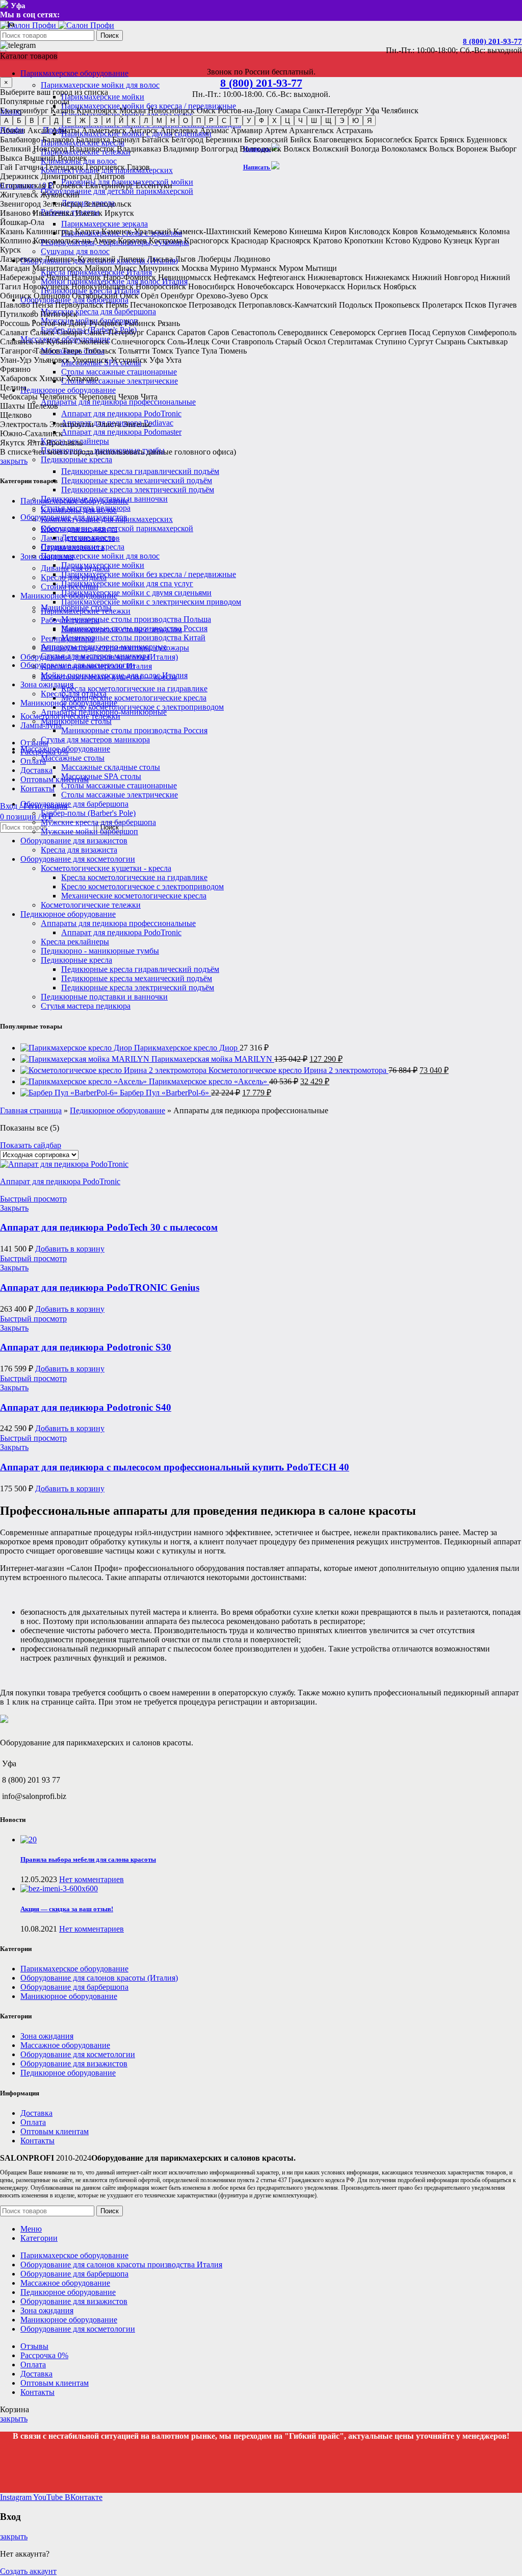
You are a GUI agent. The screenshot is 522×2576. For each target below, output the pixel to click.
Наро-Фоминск (129, 277)
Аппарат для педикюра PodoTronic (121, 414)
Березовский (266, 140)
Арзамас (214, 130)
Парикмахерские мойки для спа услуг (127, 583)
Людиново (252, 259)
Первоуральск (79, 305)
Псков (476, 305)
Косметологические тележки (91, 905)
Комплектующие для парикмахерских (107, 519)
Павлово (15, 305)
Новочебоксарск (266, 286)
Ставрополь (253, 342)
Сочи (221, 342)
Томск (163, 351)
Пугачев (503, 305)
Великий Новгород (34, 149)
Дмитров (109, 176)
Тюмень (233, 351)
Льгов (185, 259)
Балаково (58, 140)
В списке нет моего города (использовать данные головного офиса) (118, 452)
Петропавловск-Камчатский (288, 305)
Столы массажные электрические (120, 381)
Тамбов (47, 351)
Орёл (150, 296)
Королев (132, 241)
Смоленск (92, 342)
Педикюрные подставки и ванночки (104, 997)
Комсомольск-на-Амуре (74, 241)
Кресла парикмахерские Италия (96, 666)
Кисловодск (370, 231)
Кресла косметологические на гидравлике (134, 689)
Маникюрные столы (76, 721)
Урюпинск (90, 360)
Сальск (42, 332)
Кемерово (270, 231)
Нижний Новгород (445, 277)
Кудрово (427, 241)
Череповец (98, 397)
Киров (335, 231)
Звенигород (20, 204)
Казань (62, 110)
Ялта (35, 443)
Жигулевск (19, 195)
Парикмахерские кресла (83, 547)
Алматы (66, 130)
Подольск (356, 305)
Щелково (16, 415)
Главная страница (31, 1110)
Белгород (187, 140)
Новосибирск (171, 110)
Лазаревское (21, 259)
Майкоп (98, 268)
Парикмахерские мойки (103, 565)
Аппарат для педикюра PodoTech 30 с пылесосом (109, 1227)
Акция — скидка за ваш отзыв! (67, 1909)
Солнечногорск (138, 342)
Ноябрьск (400, 286)
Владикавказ (139, 149)
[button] (70, 1249)
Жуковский (60, 195)
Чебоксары (19, 397)
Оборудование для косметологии (78, 859)
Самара (288, 110)
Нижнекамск (387, 277)
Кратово (328, 241)
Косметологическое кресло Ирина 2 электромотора (298, 1070)
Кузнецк (458, 241)
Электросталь (24, 424)
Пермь (117, 305)
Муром (291, 268)
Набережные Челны (35, 277)
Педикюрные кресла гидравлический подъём (140, 471)
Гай (6, 167)
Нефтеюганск (282, 277)
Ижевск (89, 213)
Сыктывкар (488, 342)
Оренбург (177, 296)
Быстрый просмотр (33, 1199)
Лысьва (160, 259)
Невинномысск (185, 277)
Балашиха (93, 140)
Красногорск (206, 241)
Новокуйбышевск (102, 286)
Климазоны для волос (79, 510)
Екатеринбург (24, 110)
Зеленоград (62, 204)
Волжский (331, 149)
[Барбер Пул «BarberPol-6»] (70, 1093)
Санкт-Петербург (333, 110)
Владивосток (92, 149)
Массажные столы (73, 758)
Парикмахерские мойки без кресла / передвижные (149, 574)
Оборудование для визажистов (74, 841)
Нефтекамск (235, 277)
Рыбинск (140, 323)
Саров (219, 332)
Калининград (49, 231)
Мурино (224, 268)
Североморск (353, 332)
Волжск (297, 149)
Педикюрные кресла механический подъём (137, 480)
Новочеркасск (321, 286)
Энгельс (137, 424)
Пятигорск (59, 314)
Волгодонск (260, 149)
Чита (149, 397)
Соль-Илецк (188, 342)
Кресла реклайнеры (75, 942)
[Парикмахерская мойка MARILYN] (86, 1059)
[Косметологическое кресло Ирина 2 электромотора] (114, 1070)
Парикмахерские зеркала (105, 224)
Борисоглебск (389, 140)
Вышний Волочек (56, 158)
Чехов (128, 397)
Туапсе (187, 351)
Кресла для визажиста (79, 850)
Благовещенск (338, 140)
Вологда (365, 149)
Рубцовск (106, 323)
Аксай (38, 130)
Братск (426, 140)
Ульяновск (52, 360)
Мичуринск (159, 268)
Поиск (110, 35)
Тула (209, 351)
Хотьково (82, 378)
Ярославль (64, 443)
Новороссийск (161, 286)
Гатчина (29, 167)
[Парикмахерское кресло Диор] (77, 1048)
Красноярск (97, 110)
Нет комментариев (92, 1879)
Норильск (364, 286)
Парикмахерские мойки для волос (100, 85)
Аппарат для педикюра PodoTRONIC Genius (100, 1287)
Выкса (11, 158)
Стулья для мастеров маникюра (95, 740)
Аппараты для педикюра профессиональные (118, 402)
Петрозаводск (213, 305)
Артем (276, 130)
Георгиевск (105, 167)
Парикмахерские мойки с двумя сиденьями (136, 593)
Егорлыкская (23, 185)
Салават (14, 332)
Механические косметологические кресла (134, 698)
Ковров (405, 231)
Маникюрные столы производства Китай (133, 637)
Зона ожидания (47, 684)
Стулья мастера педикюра (86, 1006)
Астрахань (354, 130)
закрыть (14, 461)
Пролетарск (442, 305)
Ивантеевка (53, 213)
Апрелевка (179, 130)
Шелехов (43, 406)
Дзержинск (19, 176)
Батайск (155, 140)
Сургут (421, 342)
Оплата (33, 2122)
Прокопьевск (397, 305)
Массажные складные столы (111, 767)
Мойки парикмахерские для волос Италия (114, 675)
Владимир (181, 149)
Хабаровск (19, 378)
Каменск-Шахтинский (212, 231)
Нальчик (86, 277)
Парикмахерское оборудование (74, 501)
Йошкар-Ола (22, 222)
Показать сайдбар (31, 1145)
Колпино (16, 241)
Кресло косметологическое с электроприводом (142, 707)
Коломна (494, 231)
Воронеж (472, 149)
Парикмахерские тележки (86, 611)
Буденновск (487, 140)
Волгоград (219, 149)
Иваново (15, 213)
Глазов (138, 167)
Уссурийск (129, 360)
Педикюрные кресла (76, 459)
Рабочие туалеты (70, 620)
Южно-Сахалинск (31, 433)
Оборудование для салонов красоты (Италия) (99, 657)
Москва (133, 110)
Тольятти (134, 351)
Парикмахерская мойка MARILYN (213, 1059)
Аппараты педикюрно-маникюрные (104, 712)
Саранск (161, 332)
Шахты (12, 406)
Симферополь (492, 332)
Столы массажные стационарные (119, 372)
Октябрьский (95, 296)
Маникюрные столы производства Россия (134, 730)
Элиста (108, 424)
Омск (206, 110)
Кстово (398, 241)
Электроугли (72, 424)
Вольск (442, 149)
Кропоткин (364, 241)
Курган (487, 241)
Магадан (15, 268)
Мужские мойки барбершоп (89, 831)
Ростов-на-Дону (245, 110)
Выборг (503, 149)
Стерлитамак (350, 342)
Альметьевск (104, 130)
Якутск (12, 443)
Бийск (301, 140)
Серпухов (449, 332)
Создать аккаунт (28, 2571)
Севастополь (254, 332)
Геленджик (64, 167)
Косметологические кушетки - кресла (106, 868)
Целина (13, 387)
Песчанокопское (158, 305)
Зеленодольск (108, 204)
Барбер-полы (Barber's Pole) (88, 813)
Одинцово (52, 296)
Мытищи (321, 268)
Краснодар (250, 241)
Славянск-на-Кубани (36, 342)
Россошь (15, 323)
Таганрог (16, 351)
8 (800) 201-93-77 (492, 41)
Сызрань (450, 342)
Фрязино (15, 369)
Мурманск (259, 268)
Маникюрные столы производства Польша (136, 619)
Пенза (43, 305)
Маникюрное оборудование (69, 703)
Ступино (391, 342)
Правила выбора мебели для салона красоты (88, 1859)
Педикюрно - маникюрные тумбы (100, 951)
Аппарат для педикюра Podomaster (121, 432)
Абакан (13, 130)
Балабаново (20, 140)
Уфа (372, 110)
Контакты (37, 2141)
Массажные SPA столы (101, 776)
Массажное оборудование (65, 749)
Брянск (452, 140)
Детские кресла (88, 537)
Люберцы (215, 259)
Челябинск (400, 110)
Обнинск (16, 296)
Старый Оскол (301, 342)
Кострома (165, 241)
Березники (224, 140)
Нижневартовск (335, 277)
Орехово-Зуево (222, 296)
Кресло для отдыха (74, 694)
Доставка (36, 2113)
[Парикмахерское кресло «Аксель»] (85, 1081)
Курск (10, 250)
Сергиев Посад (404, 332)
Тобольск (100, 351)
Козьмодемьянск (449, 231)
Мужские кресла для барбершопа (98, 311)
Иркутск (119, 213)
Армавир (247, 130)
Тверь (72, 351)
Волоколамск (404, 149)
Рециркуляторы (68, 639)
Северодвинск (303, 332)
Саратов (192, 332)
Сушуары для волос (75, 251)
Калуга (87, 231)
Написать (257, 167)
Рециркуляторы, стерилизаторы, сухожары (115, 648)
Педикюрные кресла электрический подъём (138, 490)
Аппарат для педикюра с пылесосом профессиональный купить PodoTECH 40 (175, 1467)
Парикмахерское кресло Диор (187, 1048)
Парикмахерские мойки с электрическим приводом (151, 602)
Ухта (174, 360)
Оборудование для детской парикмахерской (117, 191)
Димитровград (66, 176)
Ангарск (143, 130)
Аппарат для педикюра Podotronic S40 (86, 1407)
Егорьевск (65, 185)
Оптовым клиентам (55, 2131)
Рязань (169, 323)
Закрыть (14, 1208)
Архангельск (311, 130)
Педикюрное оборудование (68, 914)
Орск (259, 296)
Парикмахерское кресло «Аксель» (209, 1081)
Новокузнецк (46, 286)
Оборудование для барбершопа (74, 804)
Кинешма (306, 231)
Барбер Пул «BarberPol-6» (165, 1093)
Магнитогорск (57, 268)
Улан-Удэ (16, 360)
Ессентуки (154, 185)
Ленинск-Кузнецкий (80, 259)
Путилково (19, 314)
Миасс (125, 268)
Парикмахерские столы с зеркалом (122, 629)
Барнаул (126, 140)
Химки (51, 378)
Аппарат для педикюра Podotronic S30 (86, 1347)
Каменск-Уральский (136, 231)
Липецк (131, 259)
